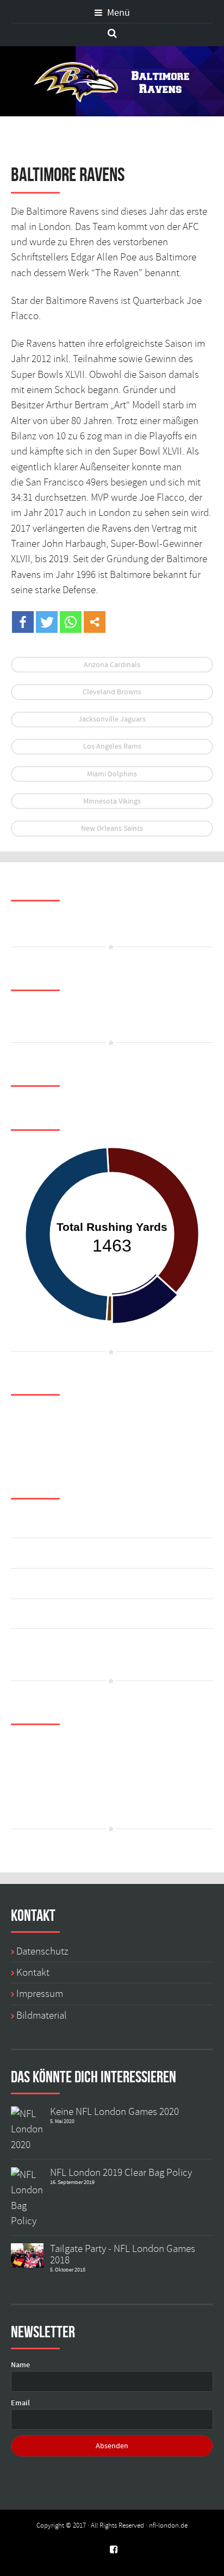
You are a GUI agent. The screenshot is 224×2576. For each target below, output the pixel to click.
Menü (117, 13)
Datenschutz (42, 1951)
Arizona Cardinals (112, 665)
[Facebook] (23, 622)
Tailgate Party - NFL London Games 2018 (123, 2254)
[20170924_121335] (27, 2127)
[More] (95, 622)
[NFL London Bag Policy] (27, 2196)
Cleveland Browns (112, 692)
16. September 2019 (72, 2182)
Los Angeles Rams (112, 746)
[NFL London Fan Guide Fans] (27, 2254)
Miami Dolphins (112, 774)
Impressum (40, 1994)
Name (20, 2365)
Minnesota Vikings (112, 801)
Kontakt (33, 1973)
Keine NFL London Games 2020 (114, 2112)
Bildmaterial (42, 2015)
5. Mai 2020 (62, 2121)
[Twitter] (47, 622)
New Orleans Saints (112, 829)
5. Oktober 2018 (68, 2270)
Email (20, 2403)
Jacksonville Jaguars (112, 719)
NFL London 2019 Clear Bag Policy (121, 2173)
